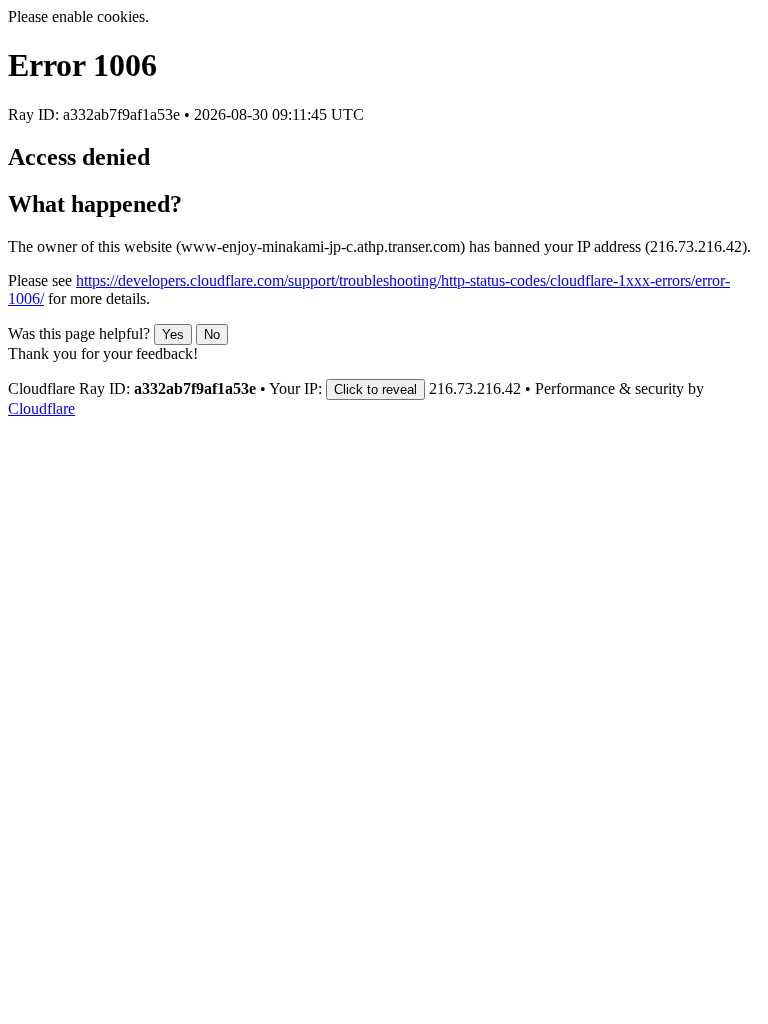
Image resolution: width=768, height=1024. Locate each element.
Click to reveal (375, 389)
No (212, 334)
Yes (173, 334)
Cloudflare (41, 408)
